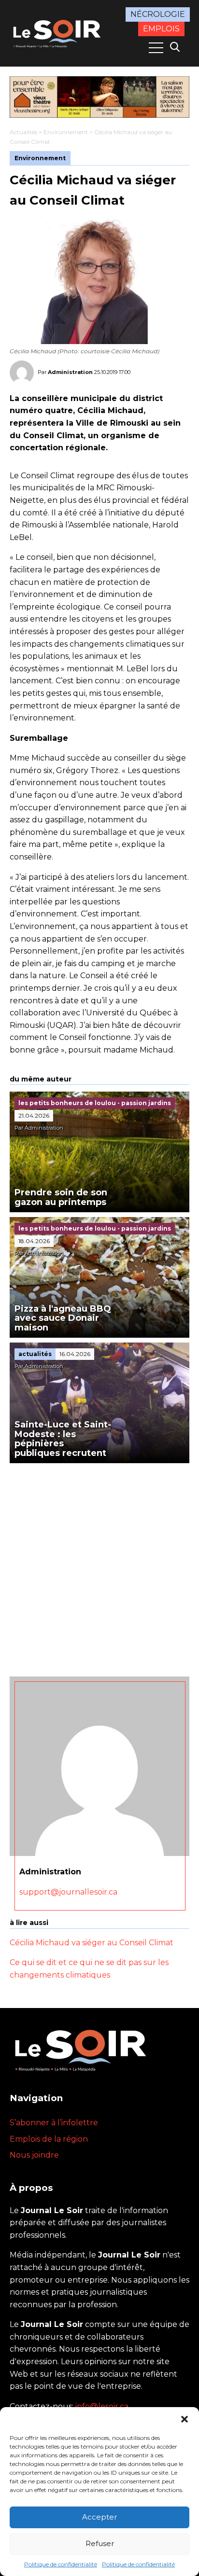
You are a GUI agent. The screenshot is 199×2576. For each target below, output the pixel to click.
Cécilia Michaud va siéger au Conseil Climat (92, 1943)
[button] (185, 2419)
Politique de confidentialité (61, 2564)
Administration (70, 372)
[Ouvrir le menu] (156, 48)
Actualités (23, 132)
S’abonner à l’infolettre (54, 2123)
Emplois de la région (49, 2139)
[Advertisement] (99, 1567)
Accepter (99, 2517)
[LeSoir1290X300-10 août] (99, 97)
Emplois (161, 29)
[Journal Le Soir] (58, 33)
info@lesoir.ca (102, 2406)
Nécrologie (158, 14)
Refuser (100, 2543)
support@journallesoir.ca (68, 1892)
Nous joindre (34, 2155)
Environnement (66, 132)
